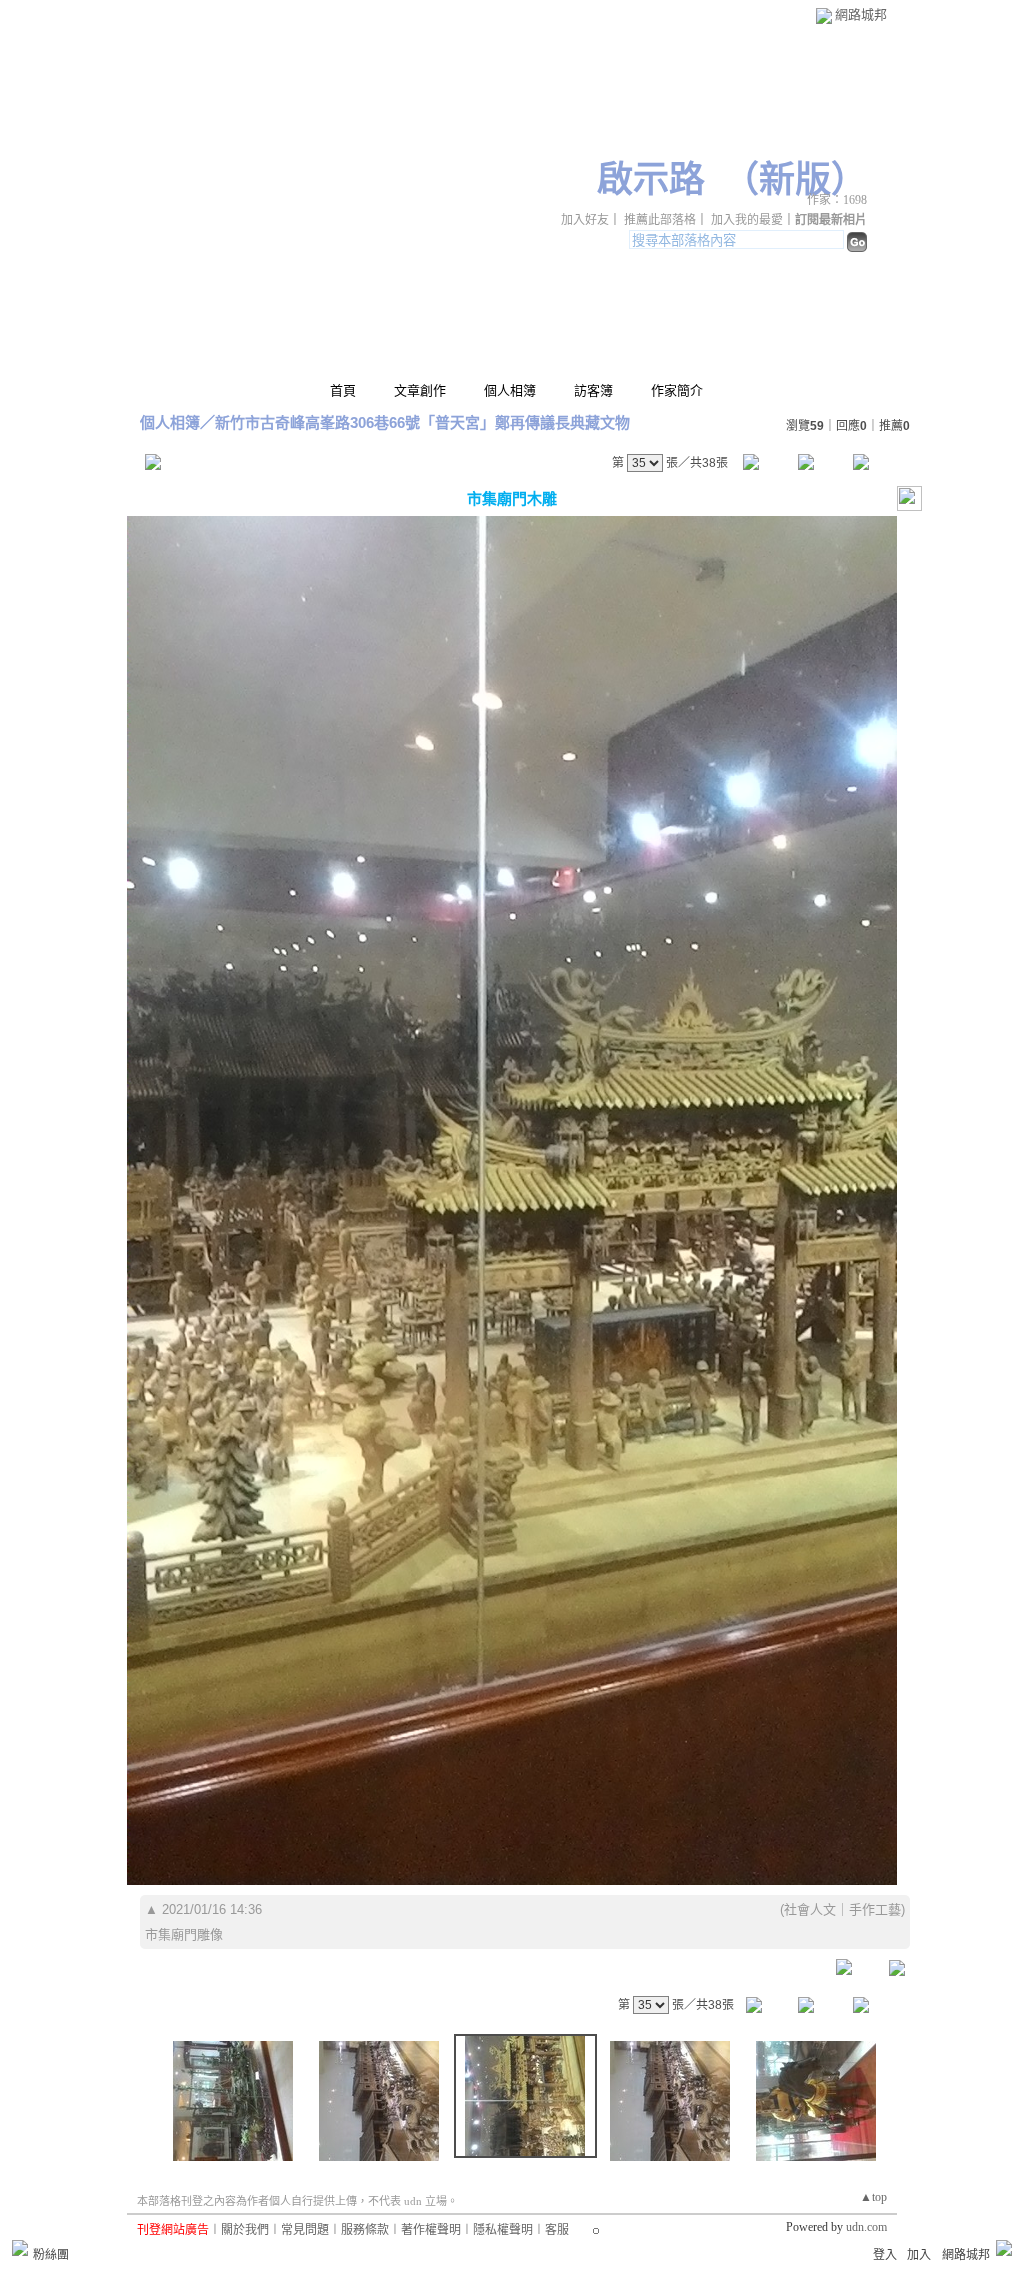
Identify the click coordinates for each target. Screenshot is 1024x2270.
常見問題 (305, 2230)
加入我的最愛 (747, 220)
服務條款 (365, 2230)
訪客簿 (593, 390)
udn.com (866, 2227)
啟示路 (651, 180)
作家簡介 (677, 390)
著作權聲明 (431, 2230)
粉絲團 (51, 2255)
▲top (873, 2197)
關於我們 (245, 2230)
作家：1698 (837, 200)
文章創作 (420, 390)
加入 (919, 2255)
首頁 (343, 390)
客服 (557, 2230)
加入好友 (585, 220)
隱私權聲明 (503, 2230)
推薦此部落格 (660, 220)
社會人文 (810, 1909)
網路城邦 (861, 14)
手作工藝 (875, 1909)
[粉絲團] (20, 2248)
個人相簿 (510, 390)
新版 (795, 180)
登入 (885, 2255)
